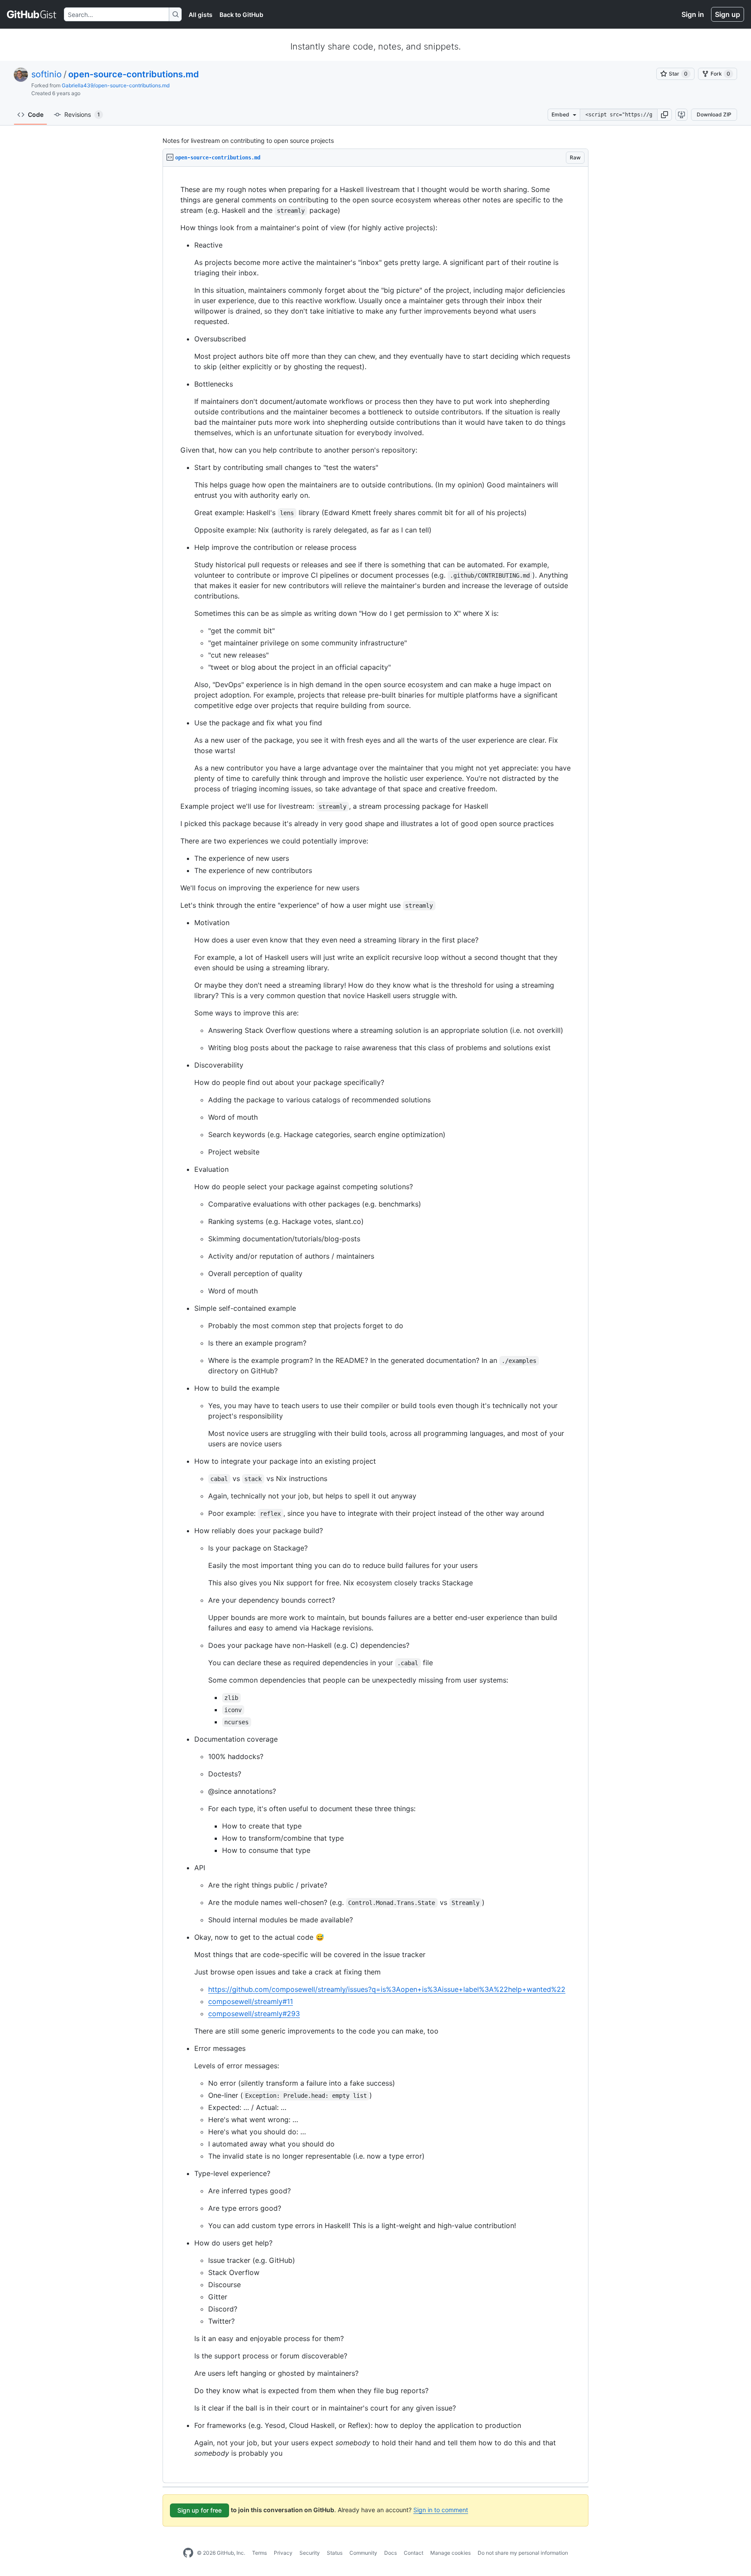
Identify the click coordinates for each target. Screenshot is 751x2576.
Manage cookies (450, 2553)
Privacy (283, 2553)
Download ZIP (714, 114)
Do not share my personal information (523, 2553)
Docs (390, 2553)
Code (36, 114)
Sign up (728, 14)
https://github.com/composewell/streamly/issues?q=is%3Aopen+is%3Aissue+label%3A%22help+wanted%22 (387, 1989)
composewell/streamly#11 (251, 2001)
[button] (665, 115)
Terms (259, 2553)
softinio (47, 74)
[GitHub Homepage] (188, 2553)
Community (363, 2553)
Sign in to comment (441, 2510)
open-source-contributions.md (134, 74)
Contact (414, 2553)
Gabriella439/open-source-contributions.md (116, 85)
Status (335, 2553)
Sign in (693, 14)
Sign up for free (199, 2510)
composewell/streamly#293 (254, 2014)
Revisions (82, 114)
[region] (375, 1325)
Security (310, 2553)
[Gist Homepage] (32, 14)
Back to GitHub (241, 15)
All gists (201, 15)
